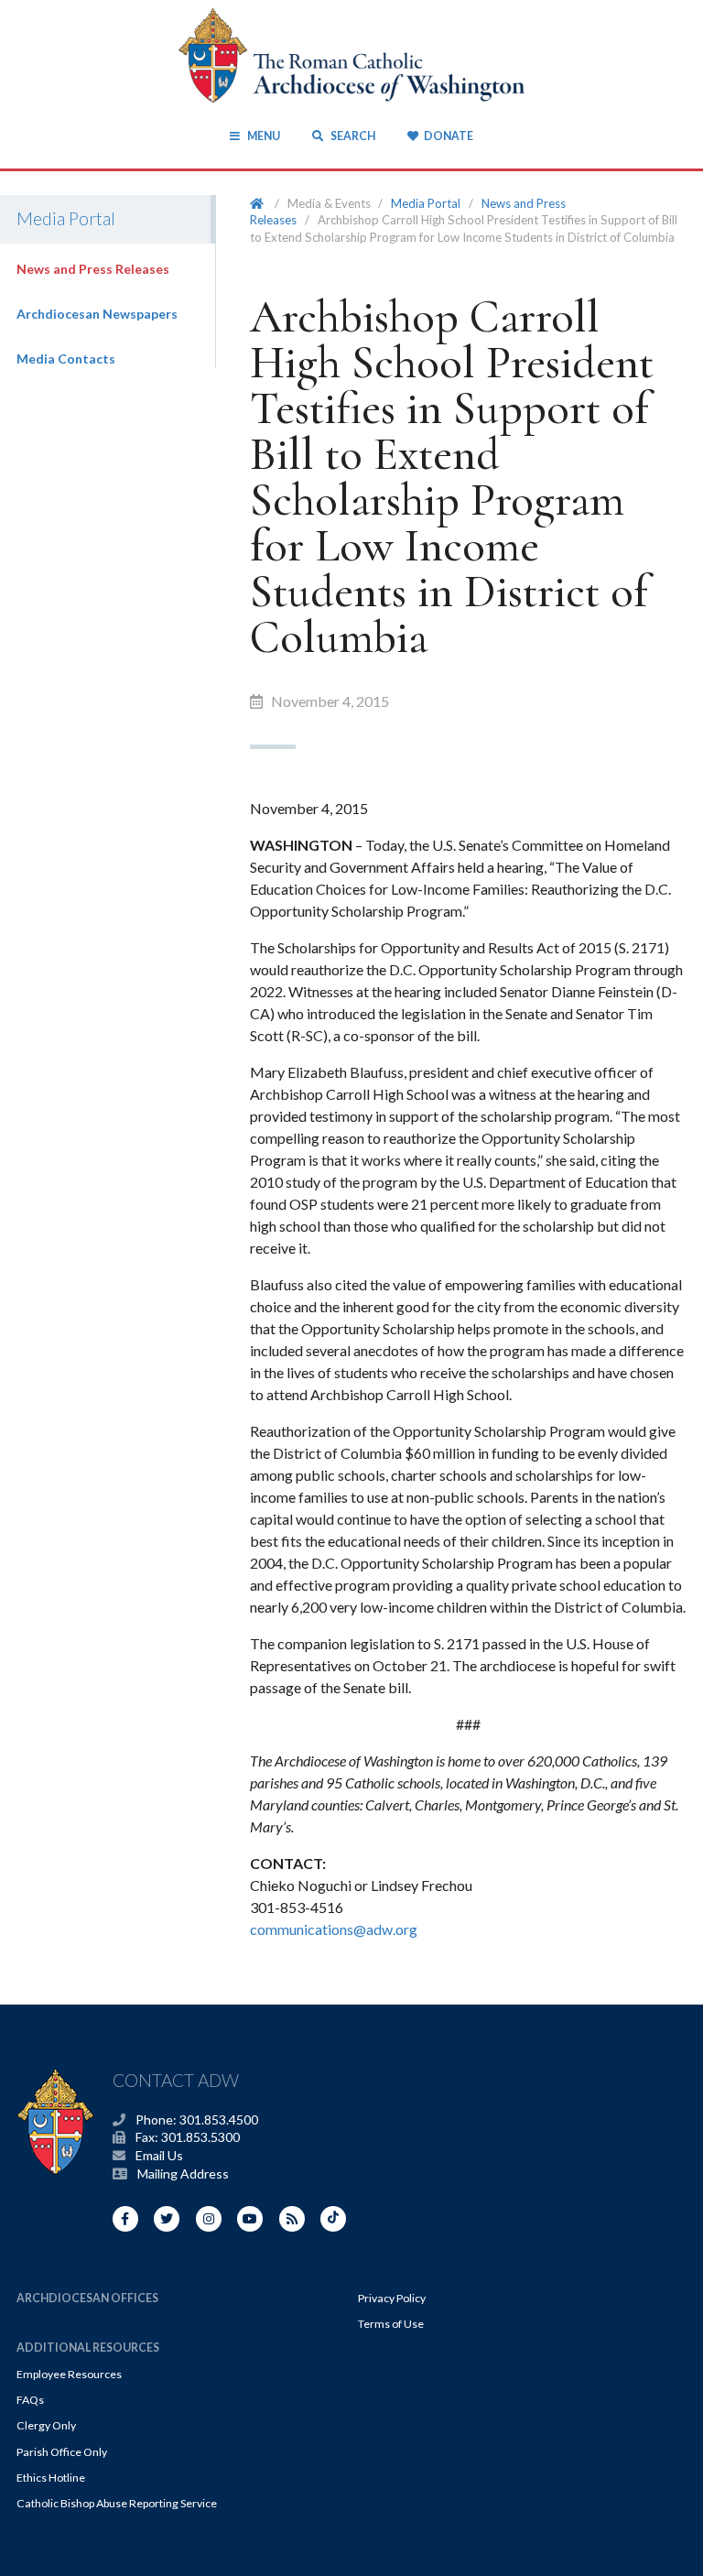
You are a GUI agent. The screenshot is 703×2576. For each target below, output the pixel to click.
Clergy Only (46, 2425)
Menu (263, 136)
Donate (448, 136)
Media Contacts (66, 359)
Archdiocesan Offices (87, 2298)
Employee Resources (69, 2374)
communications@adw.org (334, 1929)
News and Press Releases (93, 269)
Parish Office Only (62, 2452)
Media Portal (426, 203)
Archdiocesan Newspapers (97, 314)
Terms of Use (391, 2324)
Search (351, 136)
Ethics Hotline (51, 2478)
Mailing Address (183, 2174)
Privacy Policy (392, 2298)
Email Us (159, 2155)
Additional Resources (88, 2348)
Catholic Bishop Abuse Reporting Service (117, 2503)
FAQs (30, 2400)
